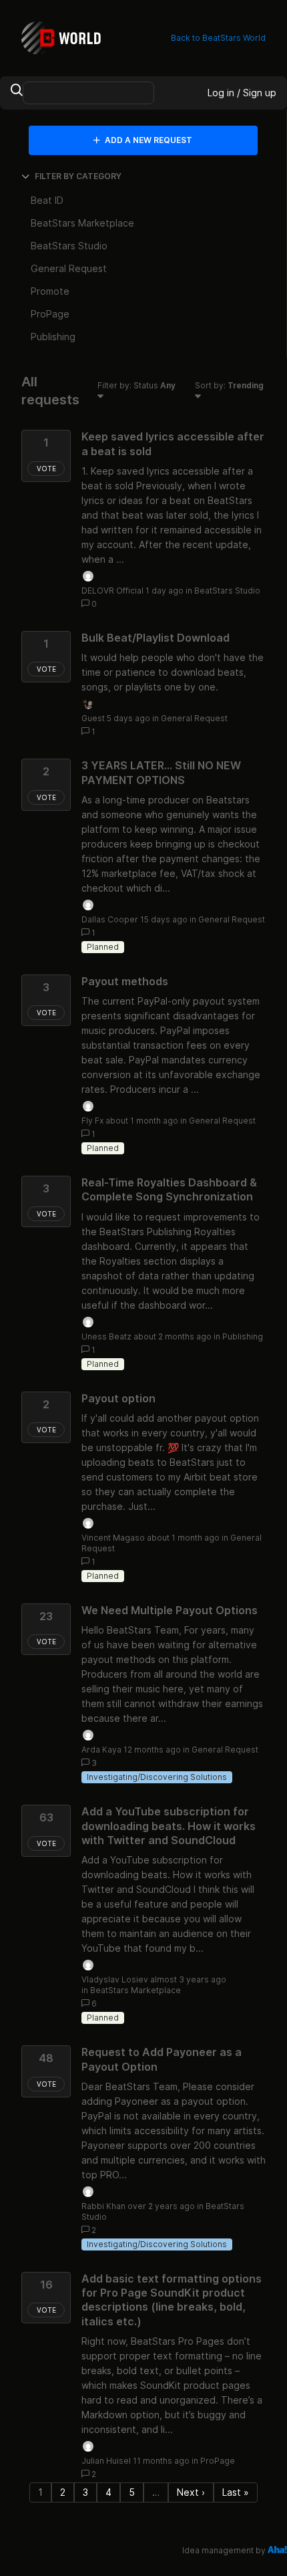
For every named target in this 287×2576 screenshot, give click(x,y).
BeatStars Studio (227, 591)
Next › (191, 2492)
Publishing (243, 1336)
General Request (194, 718)
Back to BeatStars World (218, 38)
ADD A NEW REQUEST (148, 140)
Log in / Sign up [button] (242, 93)
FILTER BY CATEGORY (78, 176)
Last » (236, 2492)
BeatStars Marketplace (135, 1990)
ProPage (218, 2461)
